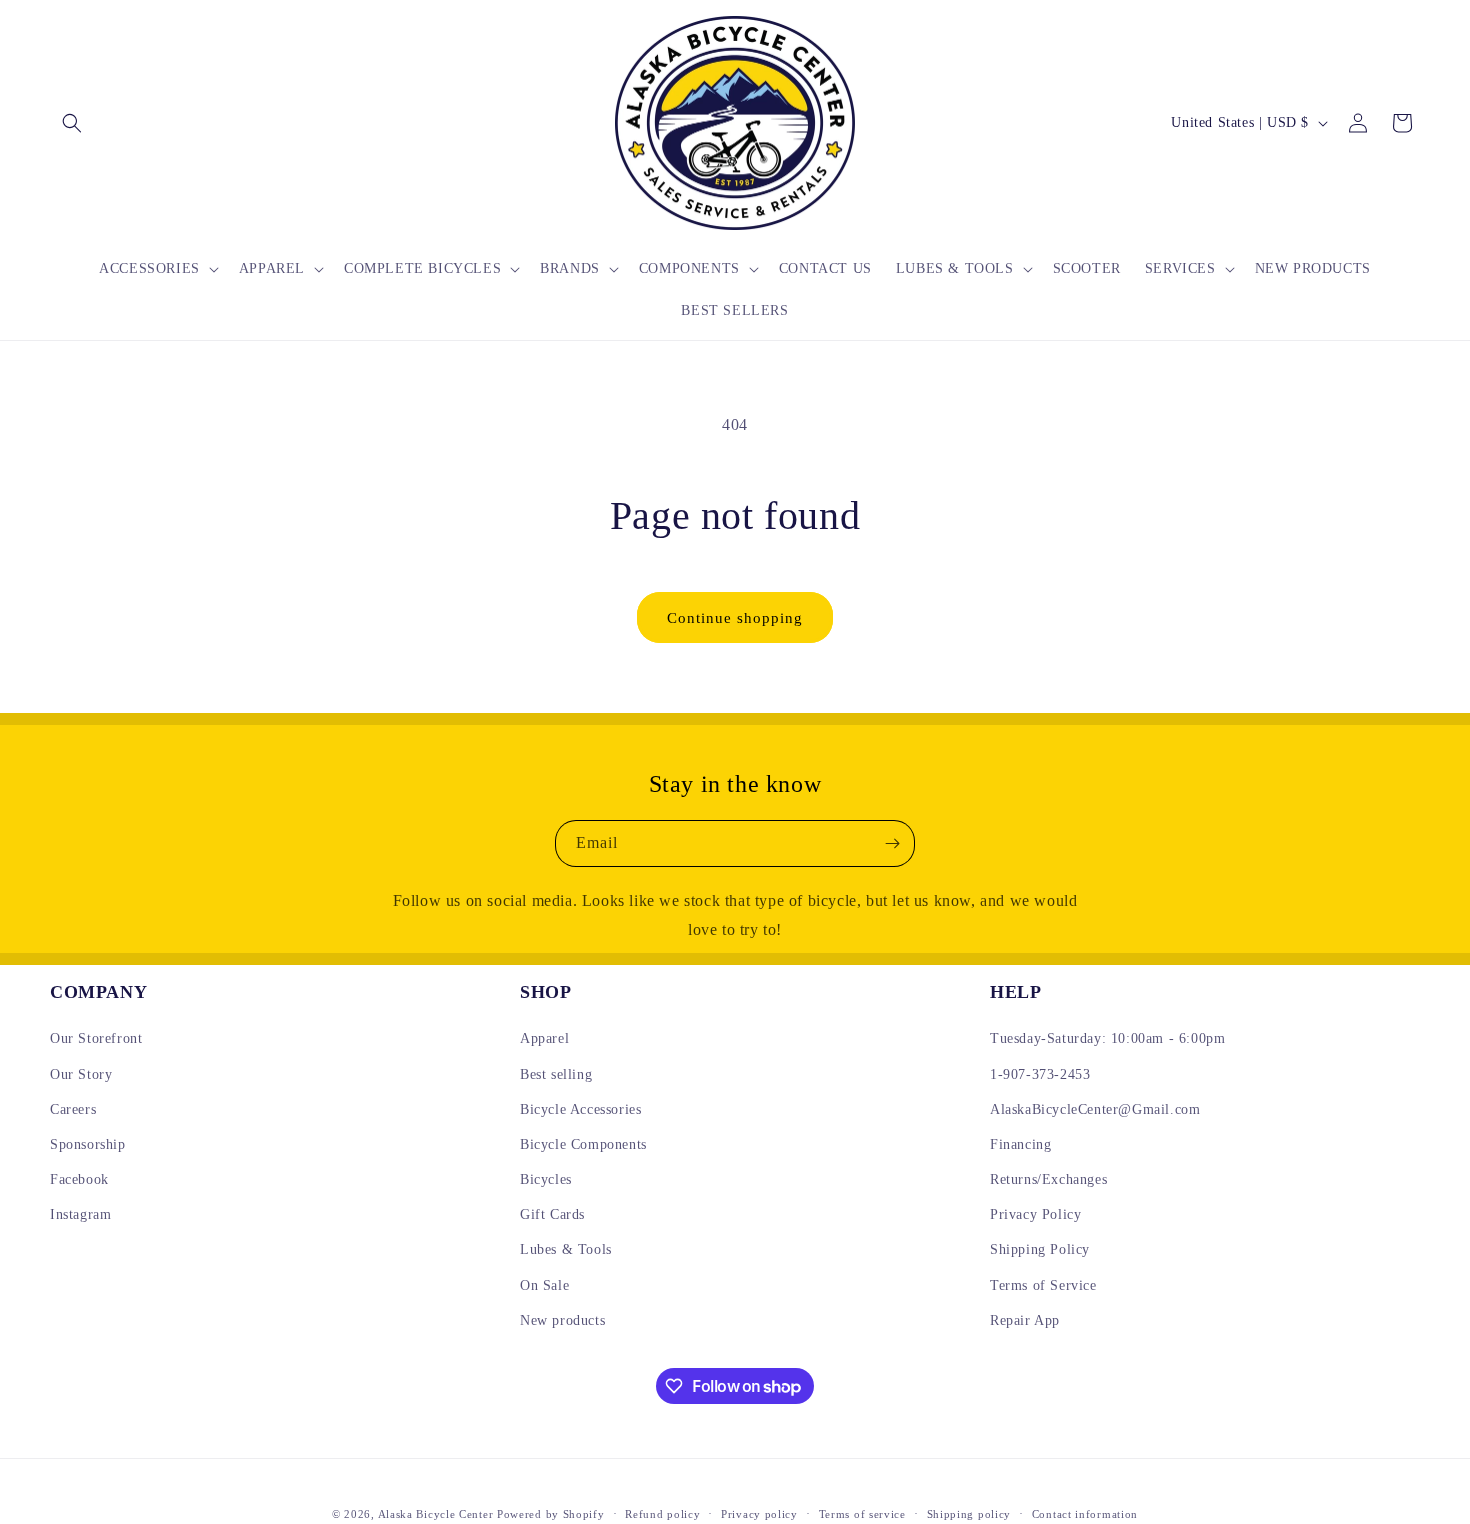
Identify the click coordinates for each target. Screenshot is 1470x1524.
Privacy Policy (1035, 1214)
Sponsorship (88, 1144)
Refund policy (662, 1514)
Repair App (1025, 1320)
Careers (73, 1109)
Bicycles (546, 1179)
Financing (1020, 1144)
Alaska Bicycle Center (436, 1514)
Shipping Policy (1040, 1249)
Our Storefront (96, 1038)
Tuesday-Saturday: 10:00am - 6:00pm (1107, 1038)
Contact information (1085, 1514)
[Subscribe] (892, 843)
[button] (72, 123)
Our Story (81, 1074)
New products (562, 1320)
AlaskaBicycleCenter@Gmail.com (1095, 1109)
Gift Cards (552, 1214)
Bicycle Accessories (580, 1109)
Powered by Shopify (551, 1514)
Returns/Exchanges (1048, 1179)
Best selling (556, 1074)
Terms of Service (1043, 1285)
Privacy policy (759, 1514)
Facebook (79, 1179)
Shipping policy (969, 1514)
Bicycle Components (583, 1144)
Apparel (544, 1038)
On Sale (544, 1285)
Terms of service (862, 1514)
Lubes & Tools (566, 1249)
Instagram (80, 1214)
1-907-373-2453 (1040, 1074)
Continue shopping (735, 618)
